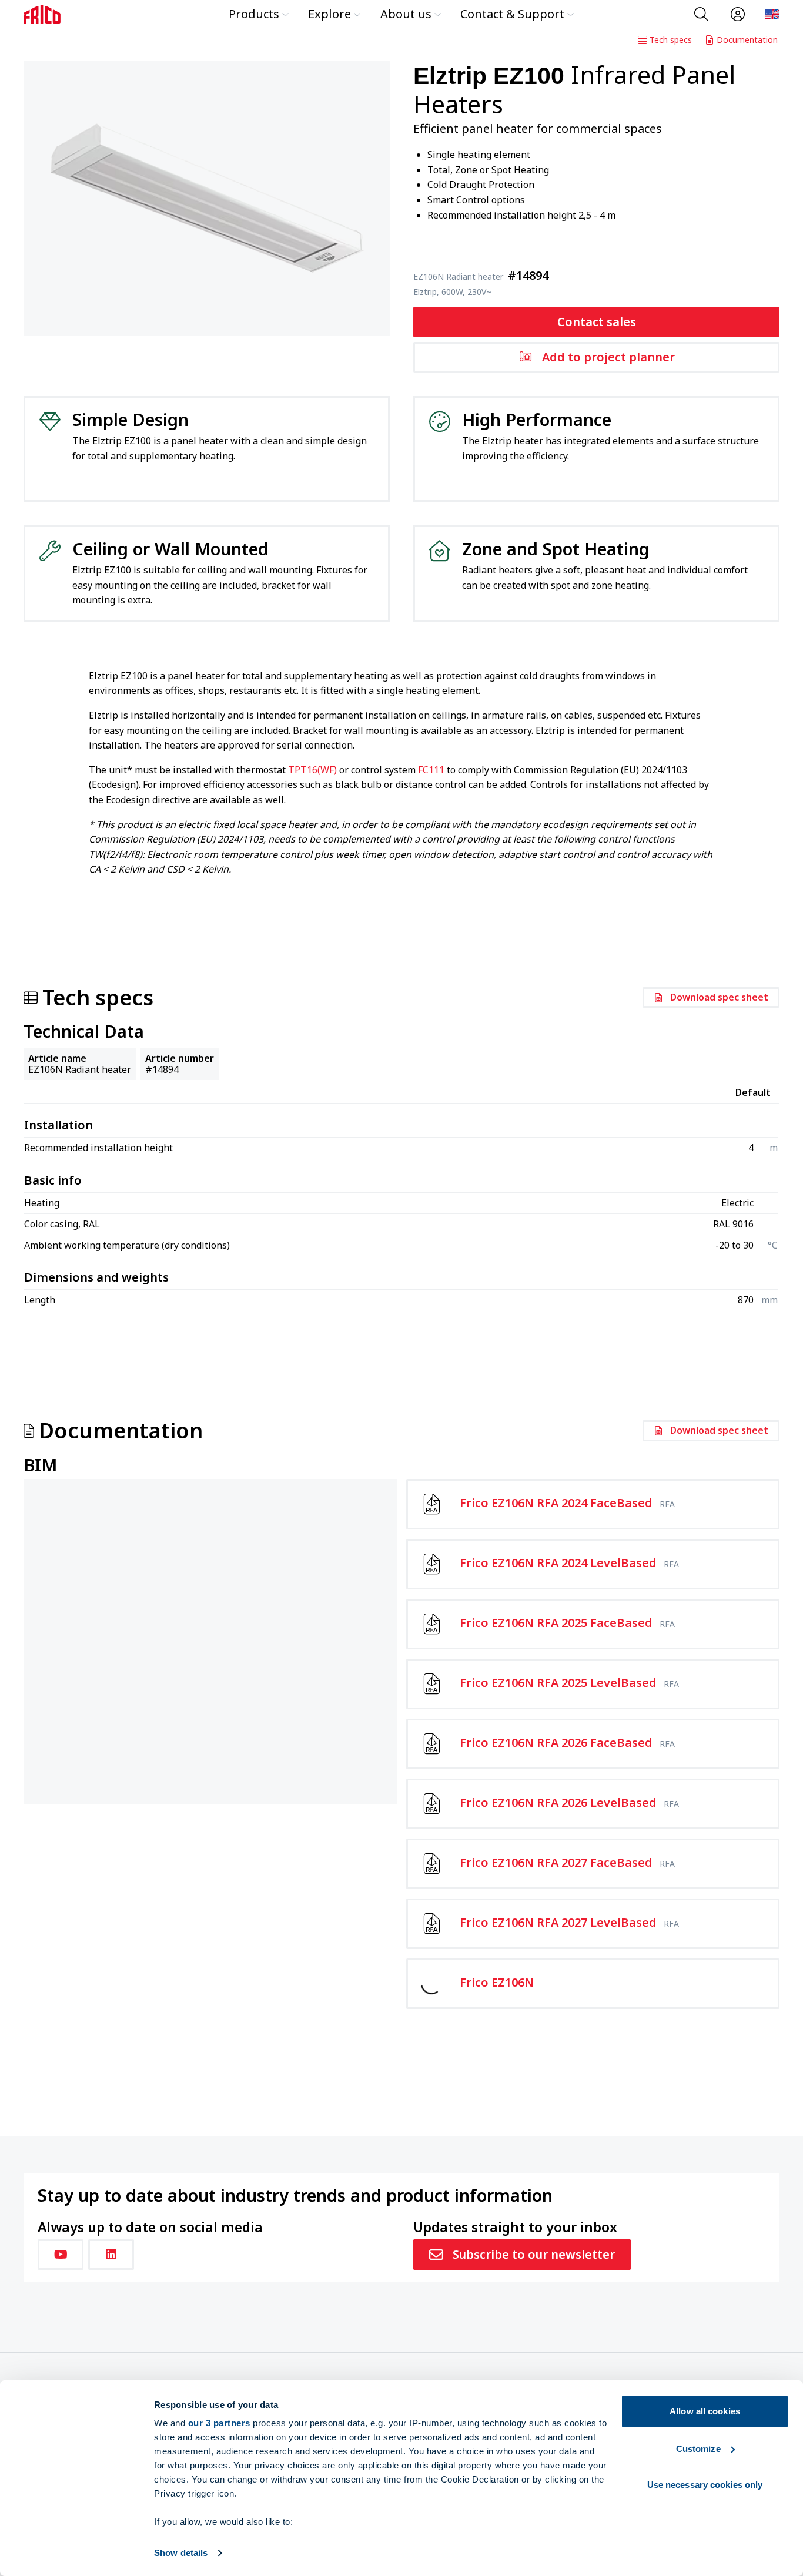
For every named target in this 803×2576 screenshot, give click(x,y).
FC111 (431, 770)
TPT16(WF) (312, 770)
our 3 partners (219, 2423)
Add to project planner (608, 357)
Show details (181, 2553)
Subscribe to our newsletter (534, 2254)
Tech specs (671, 40)
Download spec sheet (719, 997)
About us (406, 14)
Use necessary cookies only (705, 2485)
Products (254, 14)
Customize (698, 2449)
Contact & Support (512, 14)
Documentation (747, 40)
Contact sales (597, 322)
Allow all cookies (705, 2411)
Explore (329, 14)
